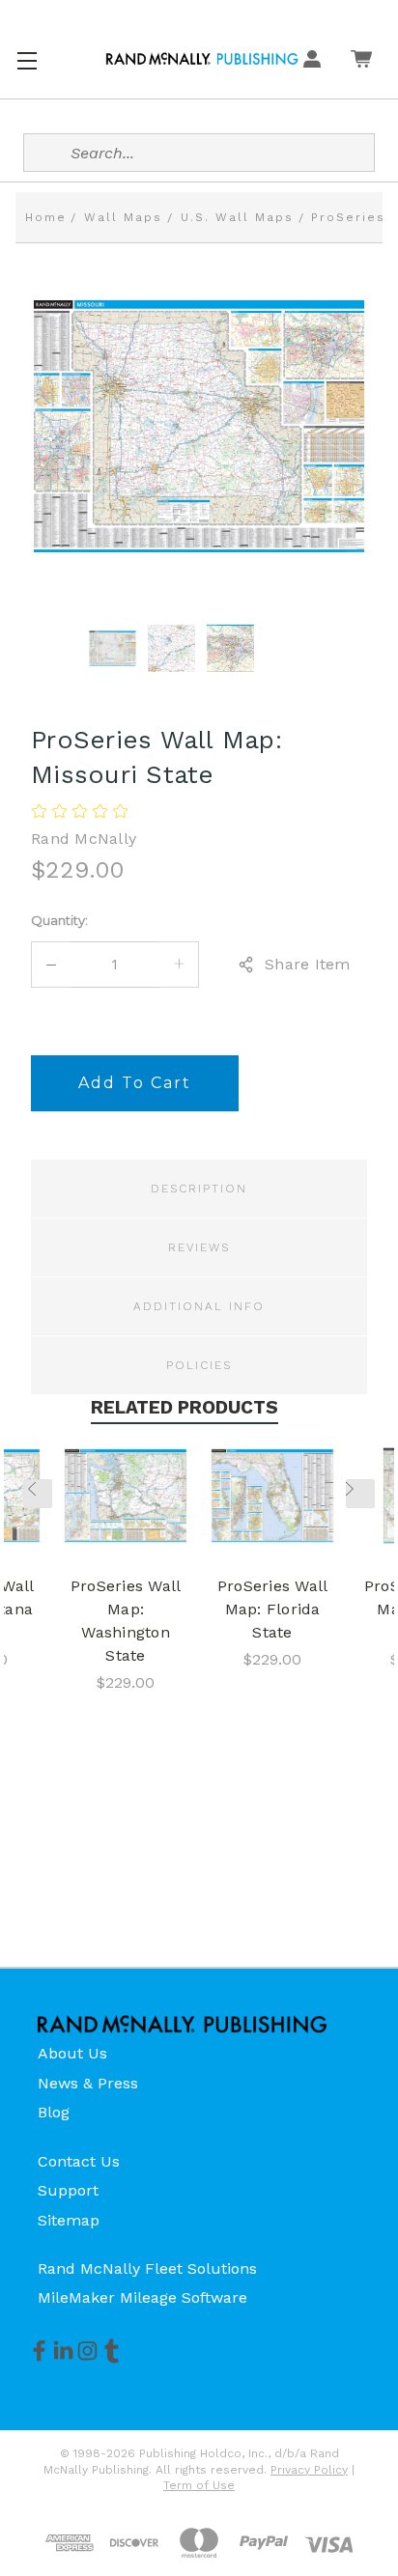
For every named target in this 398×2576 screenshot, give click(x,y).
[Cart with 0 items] (361, 59)
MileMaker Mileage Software (142, 2297)
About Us (72, 2053)
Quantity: (59, 920)
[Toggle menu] (27, 58)
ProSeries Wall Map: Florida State (273, 1609)
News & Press (88, 2083)
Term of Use (199, 2485)
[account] (312, 59)
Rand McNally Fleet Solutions (147, 2268)
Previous (38, 1494)
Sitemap (69, 2220)
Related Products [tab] (185, 1407)
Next (360, 1494)
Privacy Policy (309, 2470)
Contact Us (79, 2161)
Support (68, 2190)
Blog (54, 2112)
